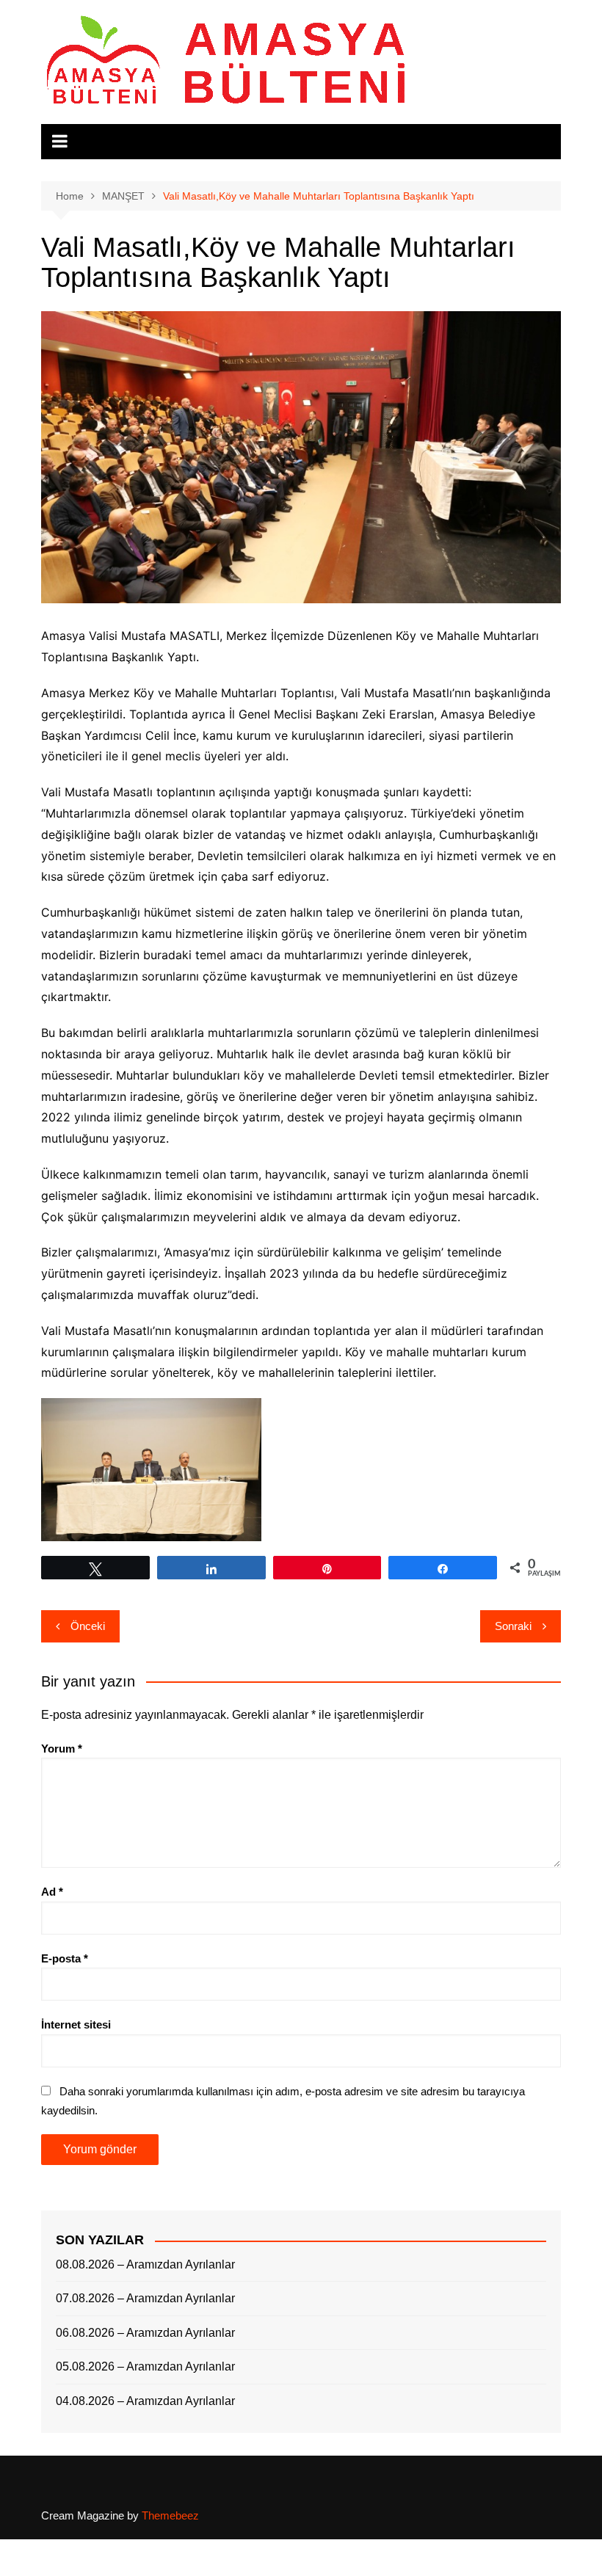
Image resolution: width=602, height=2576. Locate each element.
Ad (52, 1892)
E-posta (65, 1958)
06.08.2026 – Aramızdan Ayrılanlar (145, 2333)
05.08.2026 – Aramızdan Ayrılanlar (145, 2366)
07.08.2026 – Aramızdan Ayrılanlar (145, 2298)
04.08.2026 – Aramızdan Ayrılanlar (145, 2401)
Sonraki (513, 1626)
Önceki (88, 1626)
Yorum (62, 1749)
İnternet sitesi (76, 2024)
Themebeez (170, 2515)
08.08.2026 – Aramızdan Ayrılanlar (145, 2264)
